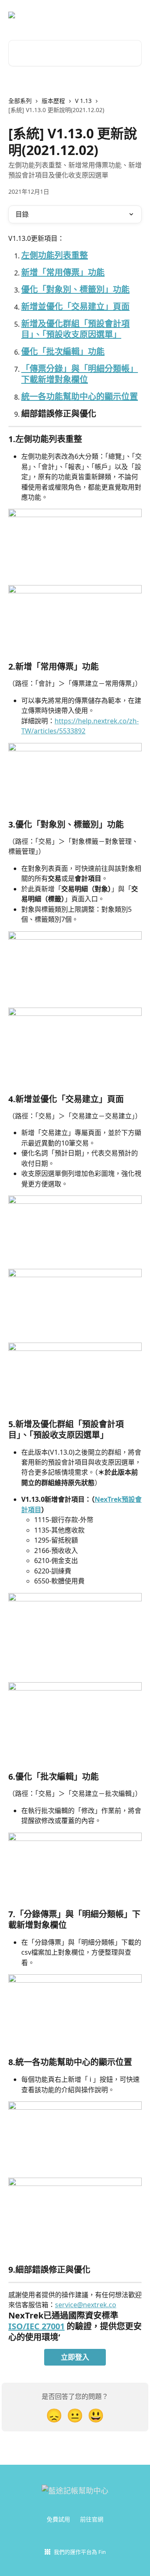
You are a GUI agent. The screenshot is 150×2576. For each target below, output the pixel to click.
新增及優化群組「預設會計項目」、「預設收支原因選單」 (75, 329)
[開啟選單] (134, 15)
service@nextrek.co (86, 2305)
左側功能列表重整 (55, 255)
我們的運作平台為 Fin (80, 2552)
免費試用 (58, 2519)
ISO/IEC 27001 (36, 2326)
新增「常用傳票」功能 (63, 272)
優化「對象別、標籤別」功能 (75, 289)
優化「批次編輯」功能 (63, 351)
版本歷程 (53, 101)
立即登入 (75, 2357)
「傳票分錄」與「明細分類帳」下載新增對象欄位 (80, 374)
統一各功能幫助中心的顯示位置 (80, 396)
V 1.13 (83, 101)
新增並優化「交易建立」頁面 (75, 306)
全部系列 (20, 101)
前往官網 (92, 2519)
